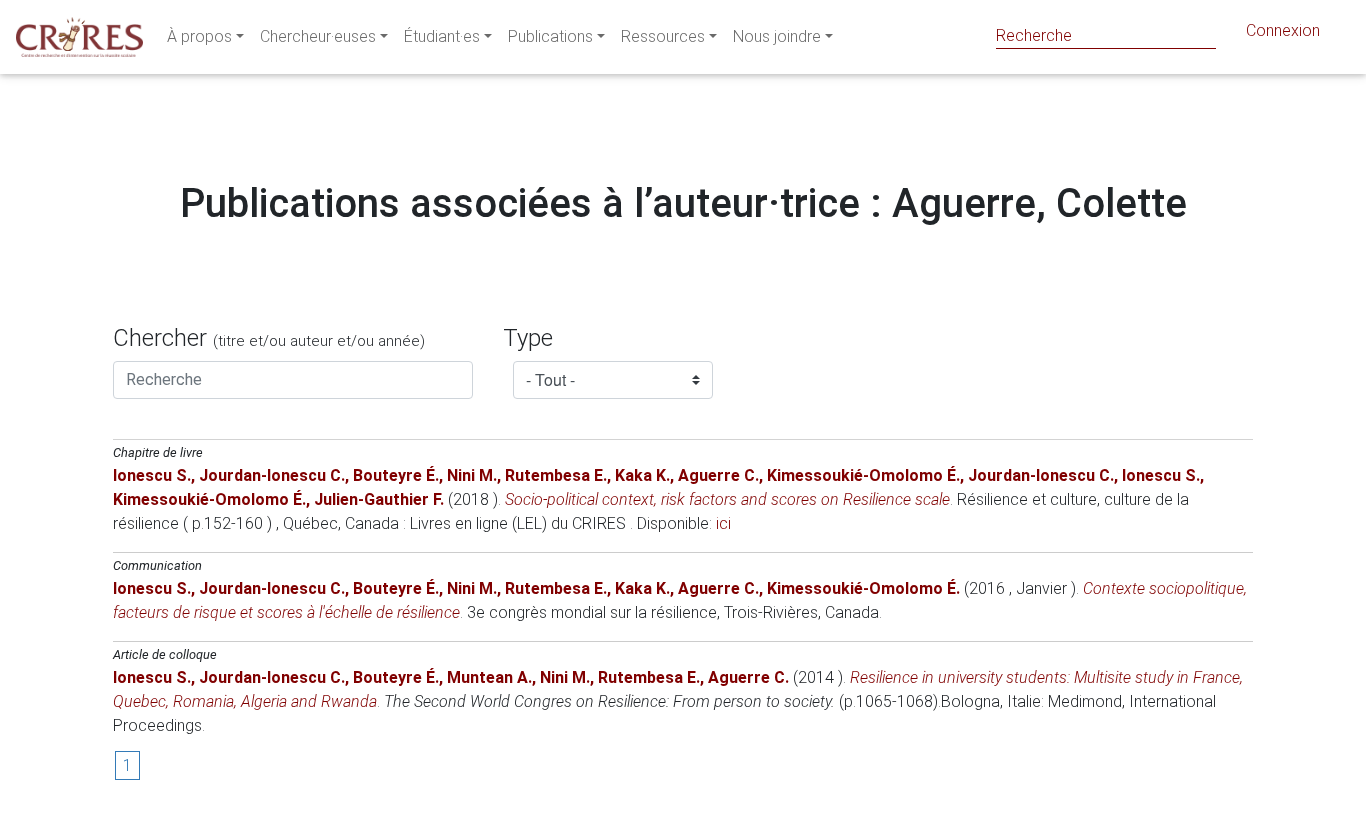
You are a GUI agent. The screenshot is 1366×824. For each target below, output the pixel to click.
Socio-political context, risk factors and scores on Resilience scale (727, 499)
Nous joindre (777, 36)
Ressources (663, 36)
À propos (199, 36)
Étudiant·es (442, 36)
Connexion (1283, 30)
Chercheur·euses (318, 36)
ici (723, 523)
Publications (550, 36)
